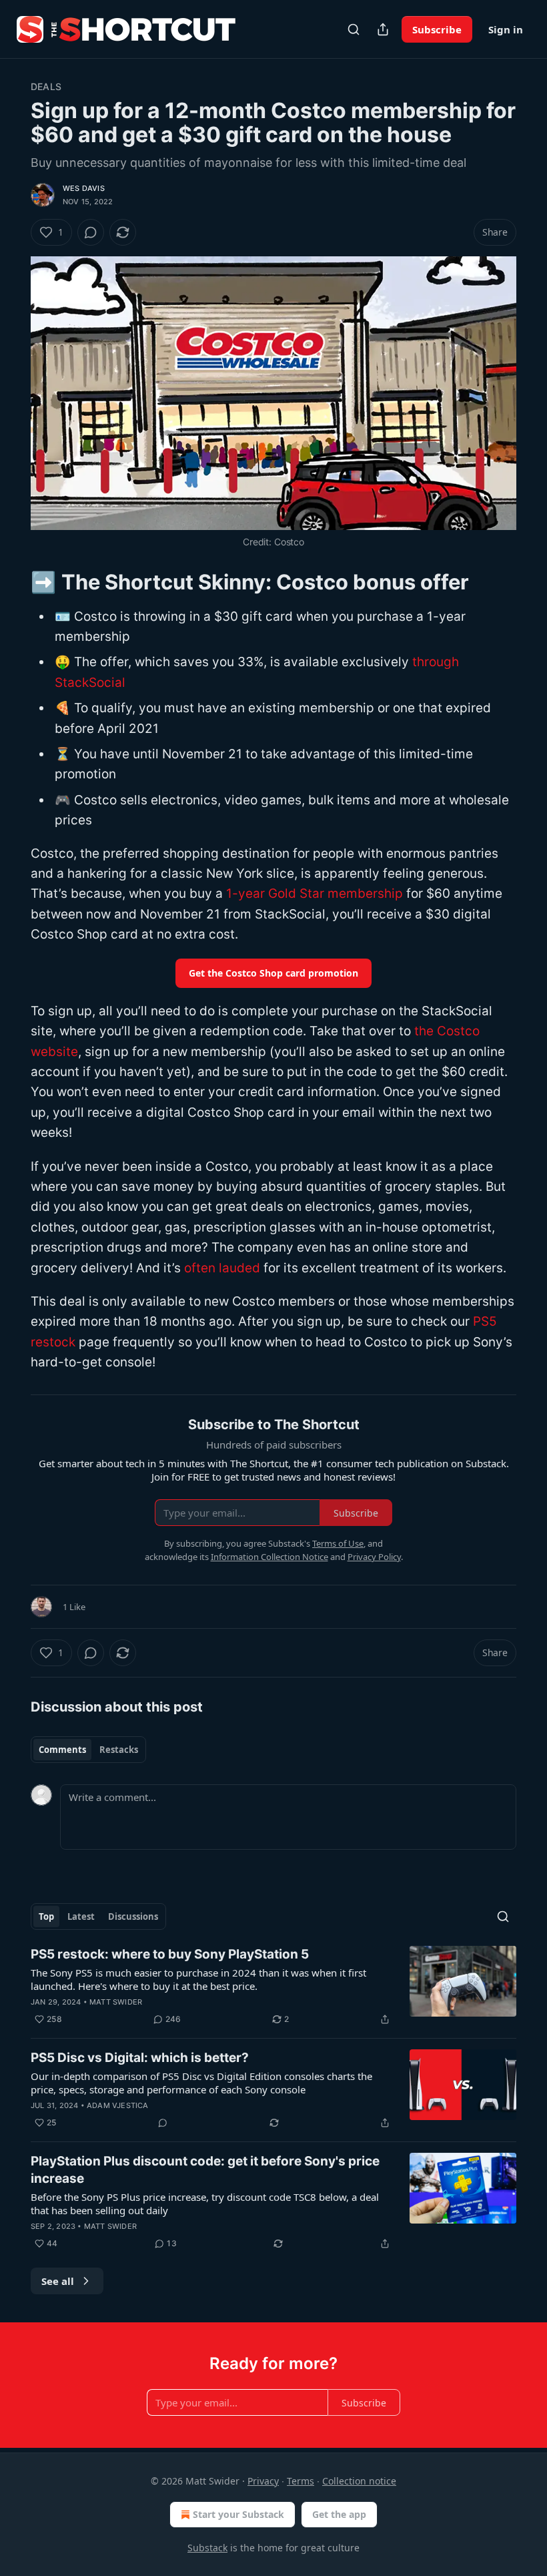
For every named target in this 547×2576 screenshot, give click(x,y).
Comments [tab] (62, 1750)
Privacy (263, 2481)
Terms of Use (338, 1543)
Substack (207, 2548)
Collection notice (359, 2481)
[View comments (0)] (91, 232)
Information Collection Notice (269, 1557)
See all (58, 2281)
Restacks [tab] (119, 1750)
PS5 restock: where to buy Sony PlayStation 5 (170, 1954)
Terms (301, 2481)
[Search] (354, 29)
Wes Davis (84, 188)
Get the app (339, 2514)
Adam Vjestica (118, 2105)
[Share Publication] (383, 29)
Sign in (506, 29)
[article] (273, 1987)
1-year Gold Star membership (315, 893)
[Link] (12, 581)
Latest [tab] (81, 1916)
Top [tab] (46, 1916)
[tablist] (88, 1750)
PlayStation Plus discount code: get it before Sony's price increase (205, 2170)
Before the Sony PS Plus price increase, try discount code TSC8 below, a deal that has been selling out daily (205, 2204)
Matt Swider (116, 2002)
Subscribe (437, 29)
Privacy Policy (374, 1557)
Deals (46, 86)
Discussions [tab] (133, 1916)
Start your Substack (238, 2514)
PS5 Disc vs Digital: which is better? (140, 2058)
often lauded (222, 1268)
